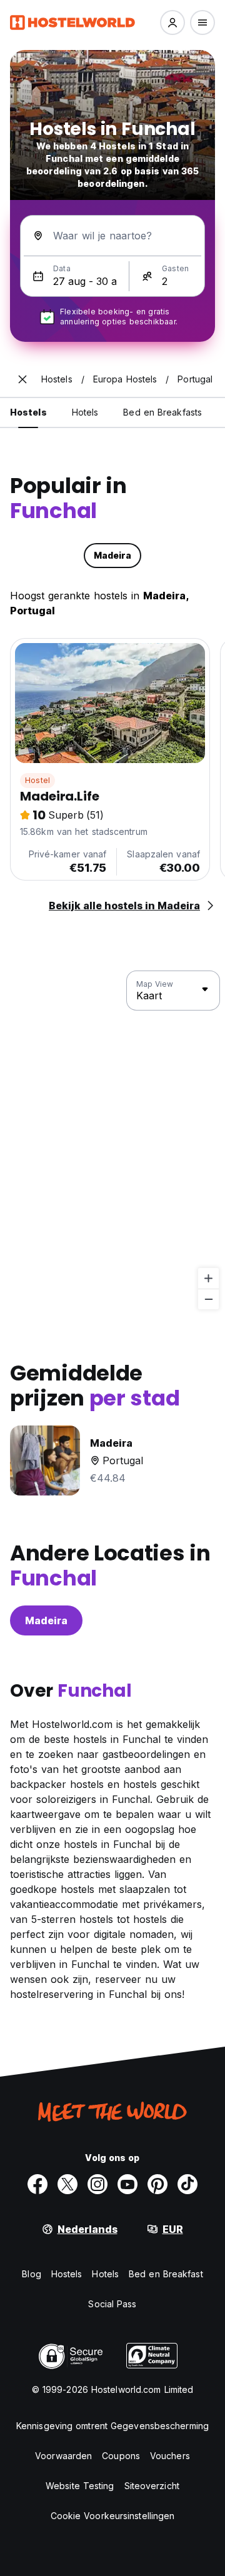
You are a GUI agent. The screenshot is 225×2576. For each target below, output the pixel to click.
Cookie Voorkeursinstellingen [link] (113, 2516)
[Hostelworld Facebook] (37, 2184)
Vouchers (170, 2456)
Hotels (105, 2274)
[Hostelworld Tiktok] (187, 2184)
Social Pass (112, 2304)
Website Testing (80, 2486)
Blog (31, 2274)
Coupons (121, 2456)
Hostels (67, 2274)
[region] (112, 1141)
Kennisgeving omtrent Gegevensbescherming (112, 2426)
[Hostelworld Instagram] (97, 2184)
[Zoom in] (208, 1278)
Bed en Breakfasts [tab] (162, 412)
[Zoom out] (208, 1299)
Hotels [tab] (85, 412)
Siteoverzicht (152, 2486)
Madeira (46, 1620)
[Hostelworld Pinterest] (157, 2184)
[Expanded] (22, 379)
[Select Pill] (172, 22)
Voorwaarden (63, 2456)
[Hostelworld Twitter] (67, 2184)
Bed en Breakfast (166, 2274)
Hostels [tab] (28, 412)
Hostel (37, 780)
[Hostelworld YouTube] (127, 2184)
